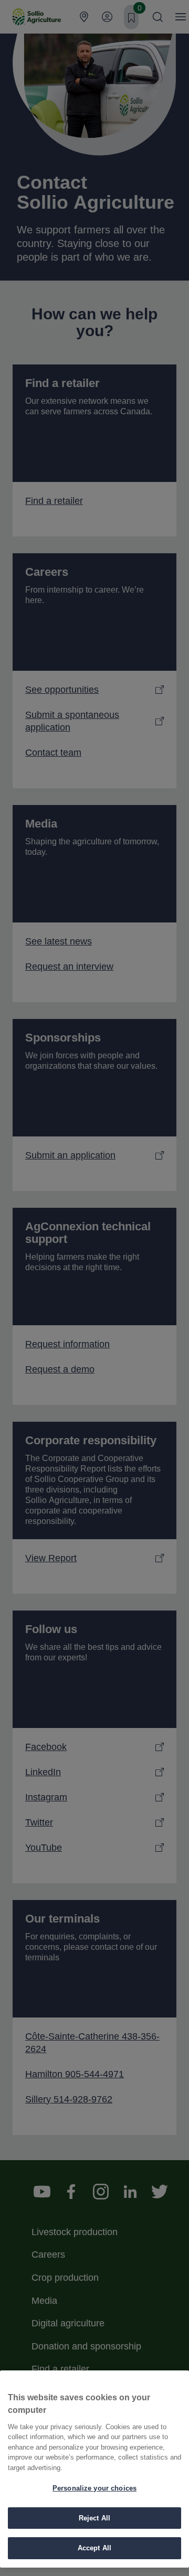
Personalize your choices (94, 2488)
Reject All (94, 2518)
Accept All (94, 2548)
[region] (94, 2469)
